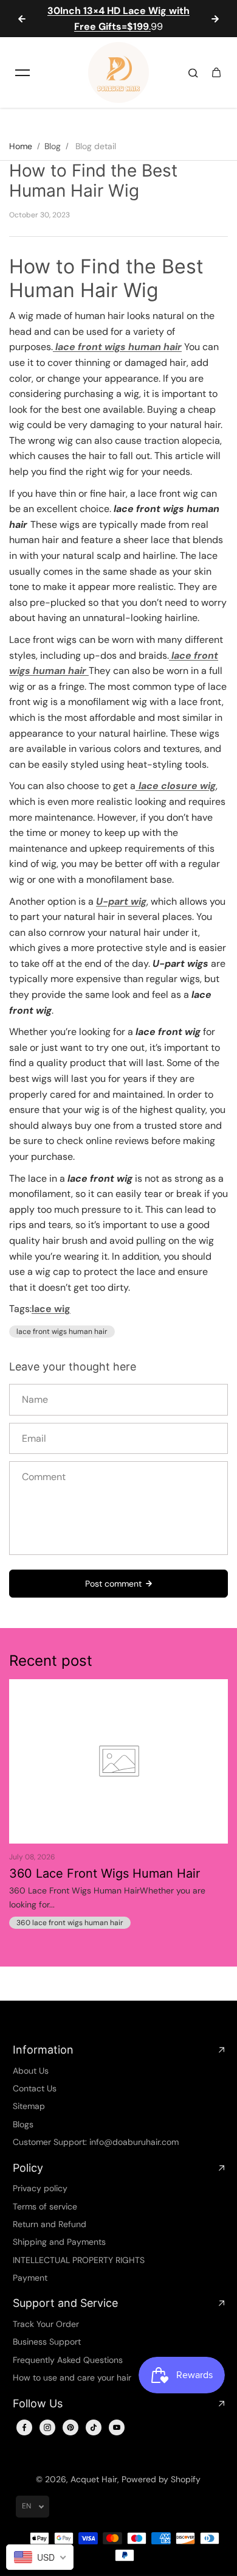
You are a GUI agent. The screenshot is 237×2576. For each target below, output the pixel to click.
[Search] (193, 72)
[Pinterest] (70, 2427)
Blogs (23, 2124)
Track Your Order (46, 2324)
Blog (53, 146)
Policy (28, 2168)
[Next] (215, 19)
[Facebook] (24, 2427)
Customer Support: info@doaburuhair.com (96, 2142)
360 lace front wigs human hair (70, 1923)
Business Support (47, 2342)
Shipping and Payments (59, 2242)
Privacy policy (40, 2188)
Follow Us (38, 2403)
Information (43, 2050)
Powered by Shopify (161, 2479)
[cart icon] (216, 72)
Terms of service (45, 2206)
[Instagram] (47, 2427)
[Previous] (22, 19)
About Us (31, 2071)
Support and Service (65, 2303)
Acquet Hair (94, 2479)
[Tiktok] (94, 2427)
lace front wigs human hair (62, 1332)
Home (21, 146)
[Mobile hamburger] (22, 72)
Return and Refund (50, 2224)
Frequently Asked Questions (68, 2360)
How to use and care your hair (72, 2378)
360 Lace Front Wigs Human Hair (105, 1873)
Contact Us (35, 2088)
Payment (30, 2278)
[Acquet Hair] (118, 72)
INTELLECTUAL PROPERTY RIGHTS (79, 2260)
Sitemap (29, 2106)
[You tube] (117, 2427)
